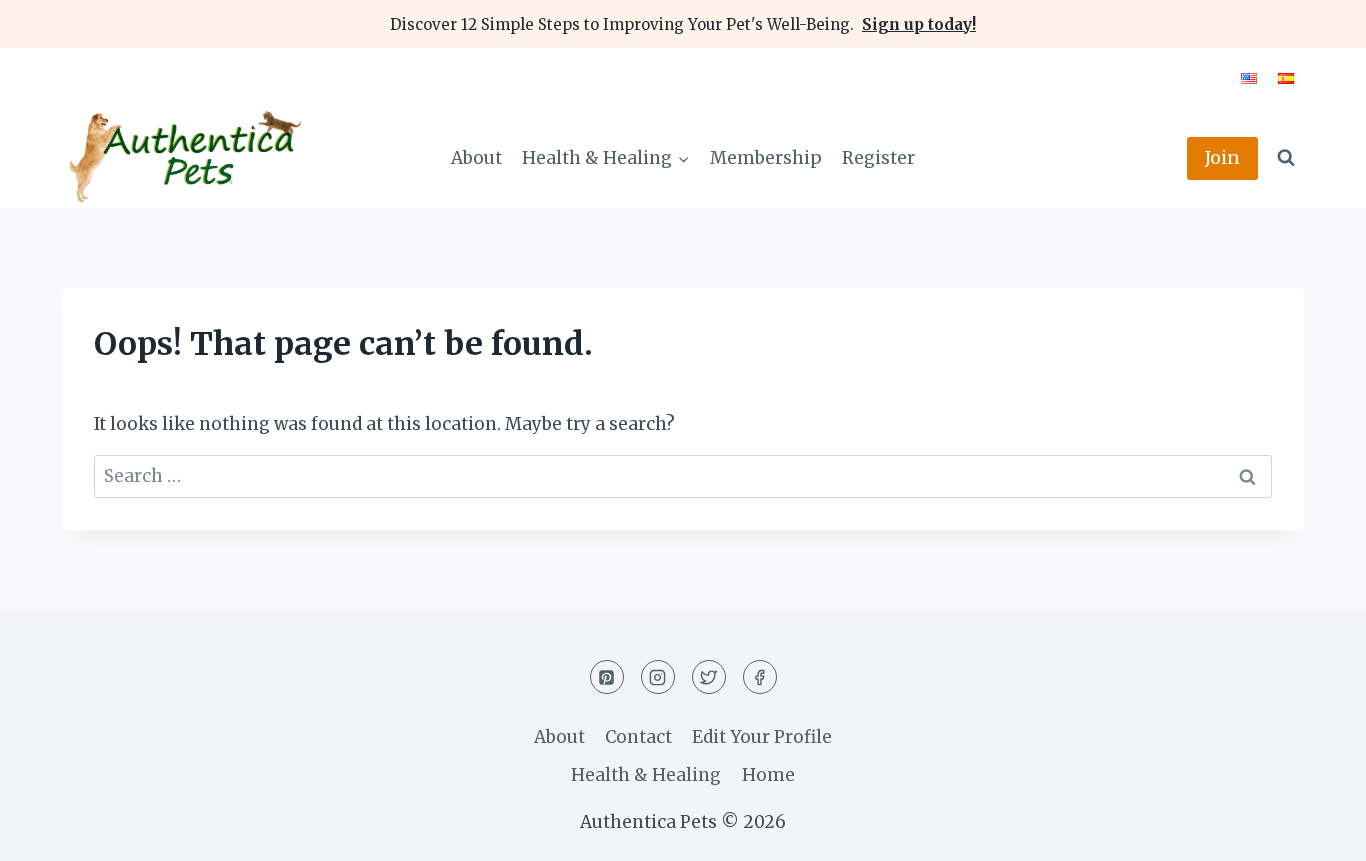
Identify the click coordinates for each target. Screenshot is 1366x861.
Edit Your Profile (762, 737)
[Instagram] (658, 677)
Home (768, 775)
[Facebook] (760, 677)
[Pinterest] (607, 677)
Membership (766, 158)
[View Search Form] (1286, 158)
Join (1222, 157)
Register (878, 158)
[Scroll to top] (1315, 830)
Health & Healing (646, 775)
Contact (638, 737)
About (476, 158)
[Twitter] (709, 677)
